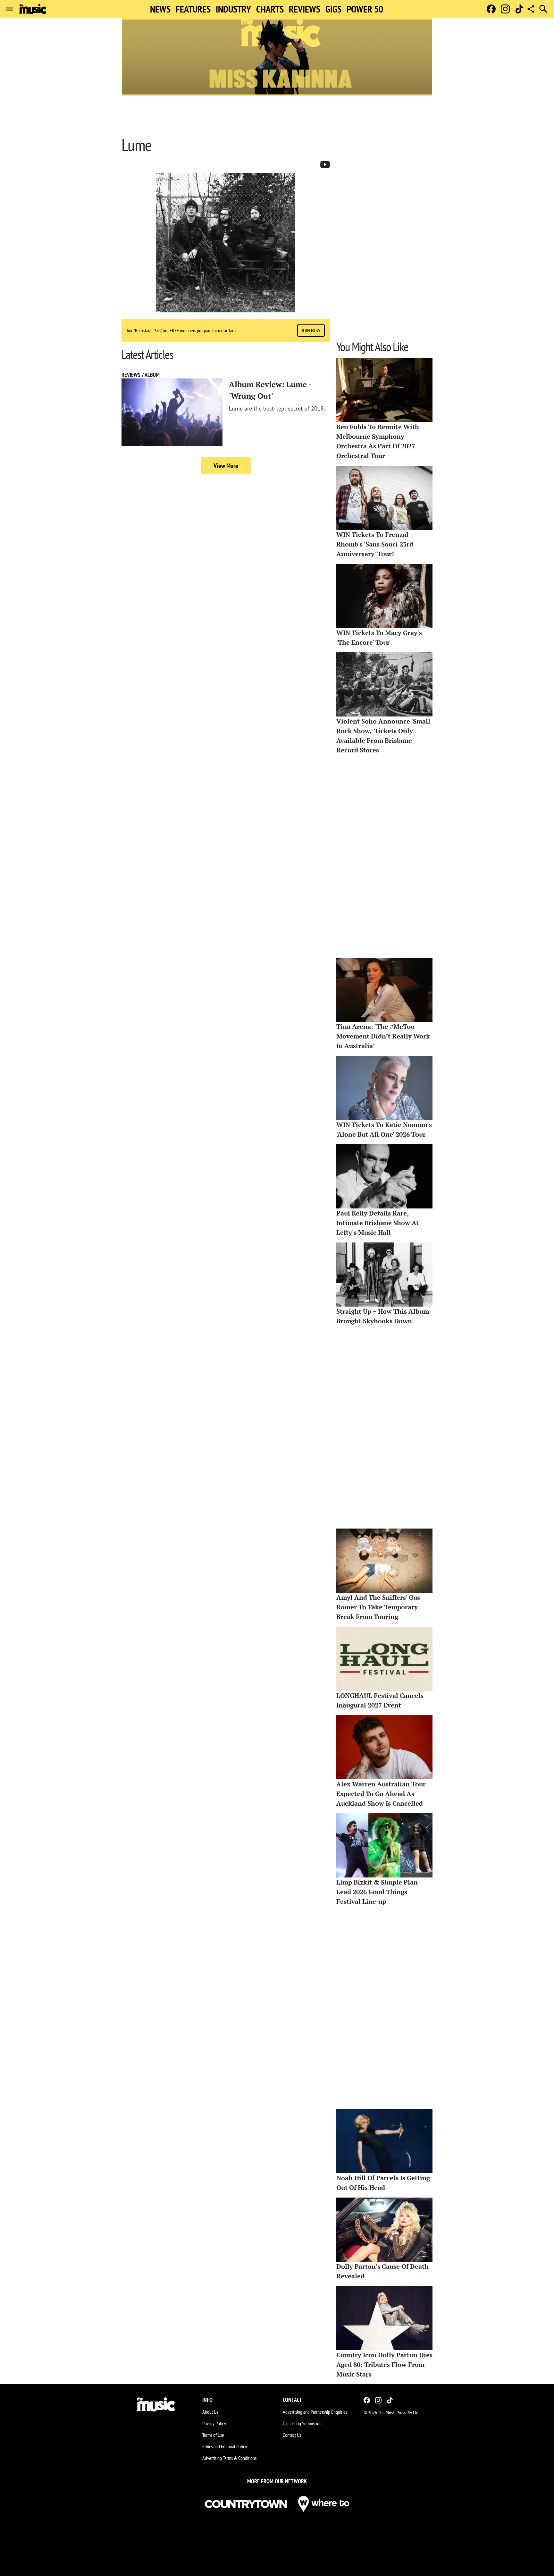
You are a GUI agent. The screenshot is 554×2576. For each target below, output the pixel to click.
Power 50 (365, 9)
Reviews (305, 9)
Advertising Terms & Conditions (229, 2458)
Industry (233, 9)
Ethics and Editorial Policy (225, 2446)
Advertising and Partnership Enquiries (315, 2412)
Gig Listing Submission (302, 2423)
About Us (210, 2412)
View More (226, 466)
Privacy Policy (214, 2423)
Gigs (333, 9)
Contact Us (292, 2435)
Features (193, 9)
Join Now (311, 330)
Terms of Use (213, 2435)
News (160, 9)
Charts (270, 9)
